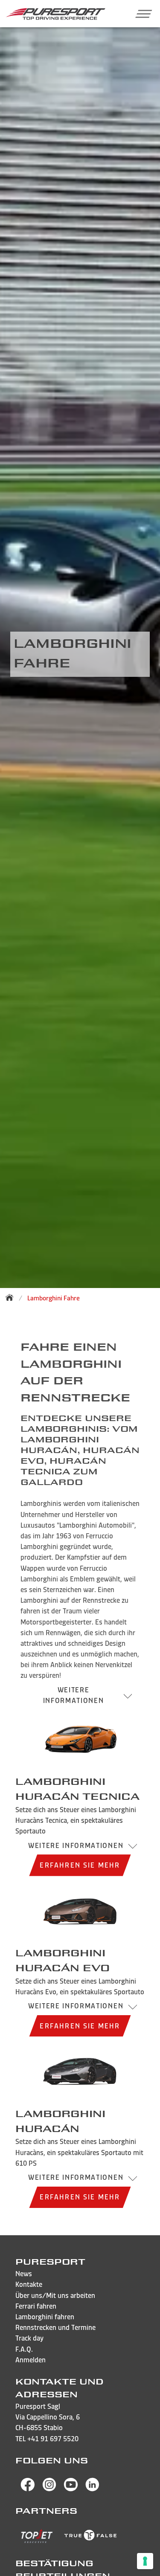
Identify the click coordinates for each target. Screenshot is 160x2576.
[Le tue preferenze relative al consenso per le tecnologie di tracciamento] (145, 2561)
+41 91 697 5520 (53, 2439)
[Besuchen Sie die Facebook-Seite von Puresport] (28, 2489)
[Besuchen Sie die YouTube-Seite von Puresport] (71, 2489)
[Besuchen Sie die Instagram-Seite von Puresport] (49, 2489)
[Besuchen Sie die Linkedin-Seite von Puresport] (93, 2489)
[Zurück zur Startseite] (12, 1297)
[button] (140, 14)
